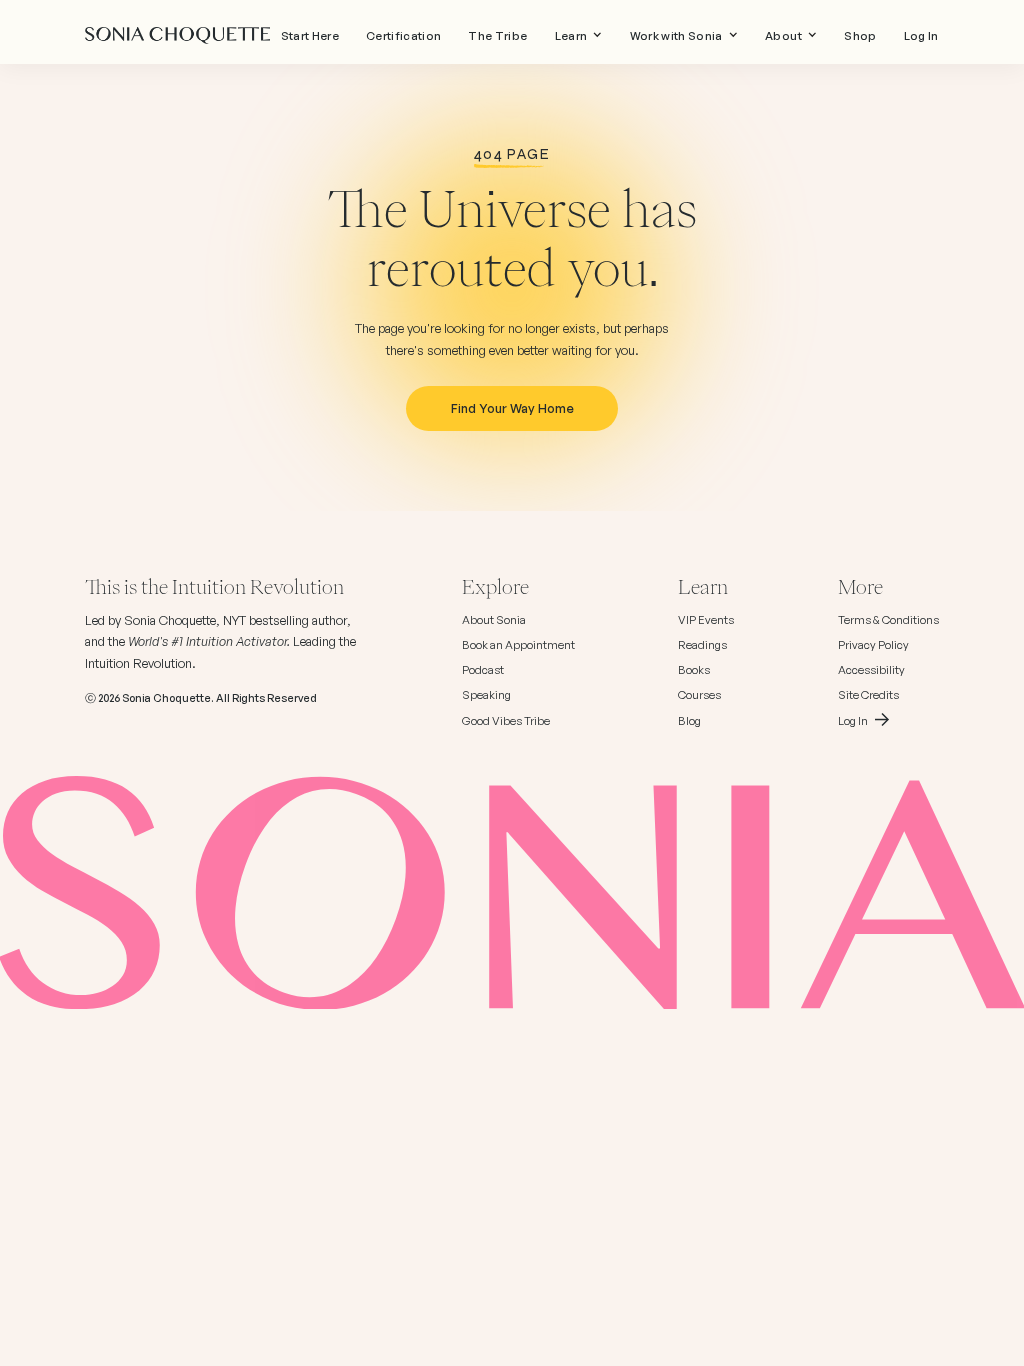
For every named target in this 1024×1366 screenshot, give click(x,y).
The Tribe (497, 36)
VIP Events (706, 620)
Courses (699, 695)
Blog (689, 721)
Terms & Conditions (888, 620)
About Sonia (494, 620)
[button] (579, 36)
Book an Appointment (518, 645)
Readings (702, 645)
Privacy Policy (873, 645)
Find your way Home (512, 408)
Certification (403, 36)
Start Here (310, 36)
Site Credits (868, 695)
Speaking (486, 695)
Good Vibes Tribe (506, 721)
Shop (860, 36)
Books (694, 670)
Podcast (483, 670)
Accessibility (871, 670)
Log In (921, 36)
